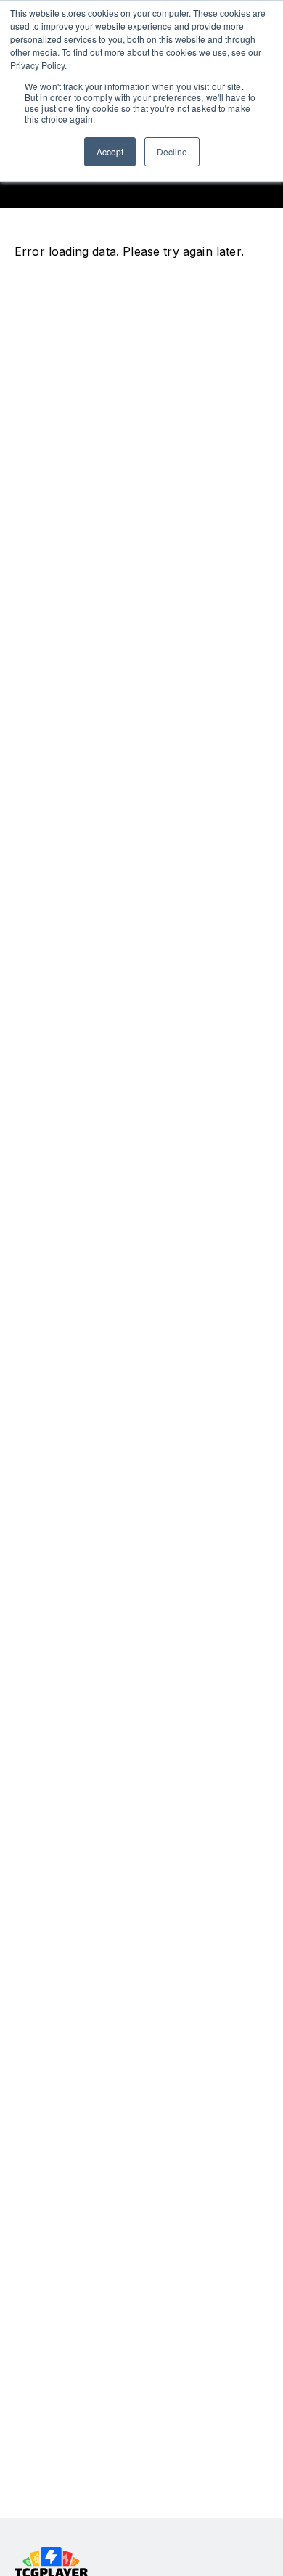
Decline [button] (172, 151)
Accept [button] (110, 151)
